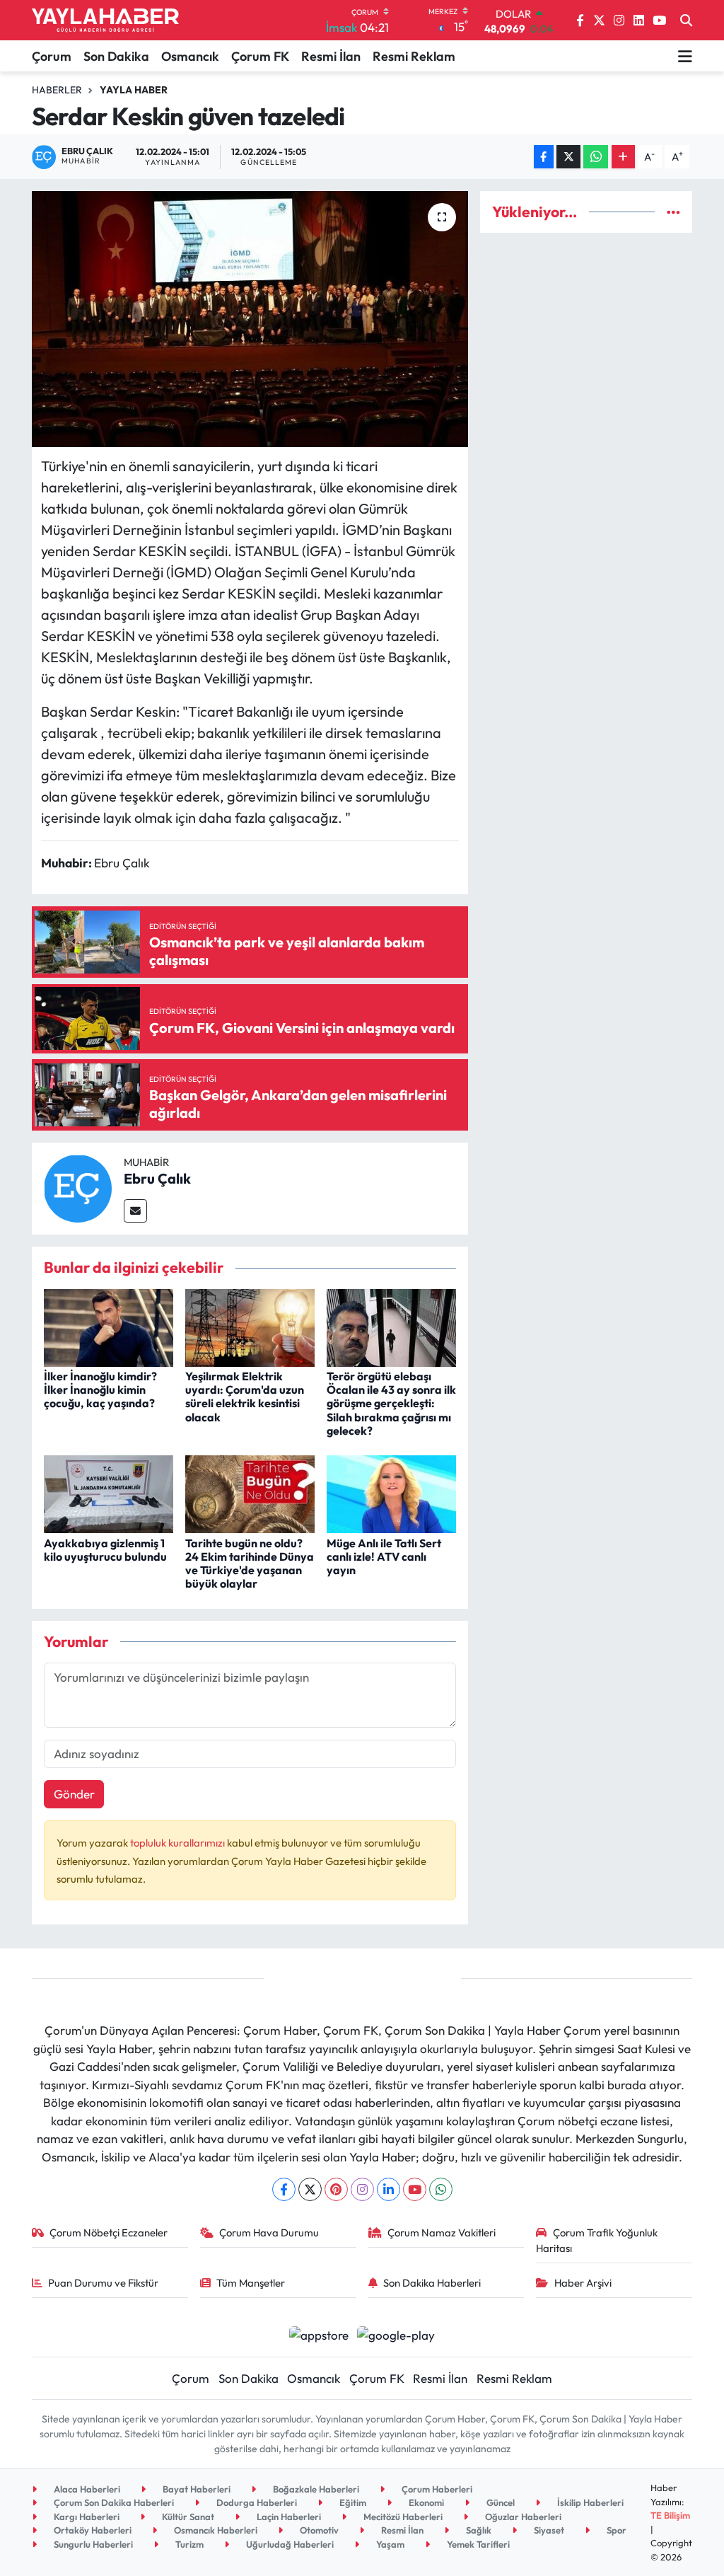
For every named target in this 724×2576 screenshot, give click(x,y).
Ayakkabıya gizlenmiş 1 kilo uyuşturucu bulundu (105, 1550)
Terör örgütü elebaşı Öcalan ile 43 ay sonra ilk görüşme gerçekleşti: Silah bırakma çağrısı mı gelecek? (391, 1403)
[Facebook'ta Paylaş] (544, 157)
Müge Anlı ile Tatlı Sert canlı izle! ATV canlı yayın (384, 1556)
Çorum (52, 56)
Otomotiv (318, 2530)
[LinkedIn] (389, 2189)
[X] (310, 2189)
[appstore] (319, 2334)
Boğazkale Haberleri (315, 2489)
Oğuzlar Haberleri (522, 2517)
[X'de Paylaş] (568, 157)
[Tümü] (673, 212)
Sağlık (478, 2530)
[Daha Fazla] (623, 157)
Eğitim (352, 2502)
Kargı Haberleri (86, 2517)
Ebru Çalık (157, 1178)
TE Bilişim (670, 2515)
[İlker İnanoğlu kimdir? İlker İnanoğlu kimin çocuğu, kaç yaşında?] (109, 1326)
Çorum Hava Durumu (269, 2233)
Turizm (188, 2544)
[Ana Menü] (685, 56)
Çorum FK (260, 56)
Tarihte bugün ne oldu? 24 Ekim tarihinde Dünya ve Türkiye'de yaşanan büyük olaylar (250, 1564)
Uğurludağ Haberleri (289, 2544)
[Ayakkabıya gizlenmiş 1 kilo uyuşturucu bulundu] (109, 1492)
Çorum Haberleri (436, 2489)
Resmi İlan (331, 56)
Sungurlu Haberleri (92, 2544)
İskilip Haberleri (589, 2502)
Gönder (74, 1794)
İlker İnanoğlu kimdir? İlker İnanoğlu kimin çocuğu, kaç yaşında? (100, 1390)
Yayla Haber (134, 90)
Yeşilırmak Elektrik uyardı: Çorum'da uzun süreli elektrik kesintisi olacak (245, 1397)
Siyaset (548, 2530)
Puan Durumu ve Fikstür (103, 2283)
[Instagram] (362, 2189)
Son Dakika (116, 56)
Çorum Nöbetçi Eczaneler (109, 2233)
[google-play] (396, 2334)
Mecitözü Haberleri (402, 2517)
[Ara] (686, 21)
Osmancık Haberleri (215, 2530)
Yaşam (389, 2544)
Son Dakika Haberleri (432, 2283)
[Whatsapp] (441, 2189)
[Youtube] (415, 2189)
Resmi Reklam (414, 56)
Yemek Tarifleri (477, 2544)
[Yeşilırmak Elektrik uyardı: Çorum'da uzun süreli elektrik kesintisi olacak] (250, 1326)
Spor (615, 2530)
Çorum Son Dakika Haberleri (113, 2502)
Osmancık (190, 56)
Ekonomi (425, 2502)
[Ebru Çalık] (78, 1187)
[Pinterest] (336, 2189)
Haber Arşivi (583, 2283)
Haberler (57, 90)
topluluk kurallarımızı (179, 1843)
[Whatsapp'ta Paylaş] (596, 157)
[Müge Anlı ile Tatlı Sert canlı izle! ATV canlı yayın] (391, 1492)
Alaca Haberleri (86, 2489)
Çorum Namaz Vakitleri (442, 2233)
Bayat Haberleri (195, 2489)
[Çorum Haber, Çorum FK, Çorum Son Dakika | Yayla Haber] (105, 21)
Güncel (500, 2502)
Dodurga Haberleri (256, 2502)
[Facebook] (284, 2189)
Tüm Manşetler (251, 2283)
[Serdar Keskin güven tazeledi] (250, 319)
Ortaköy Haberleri (92, 2530)
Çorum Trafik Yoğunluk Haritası (597, 2240)
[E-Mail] (135, 1211)
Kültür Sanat (187, 2517)
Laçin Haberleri (288, 2517)
